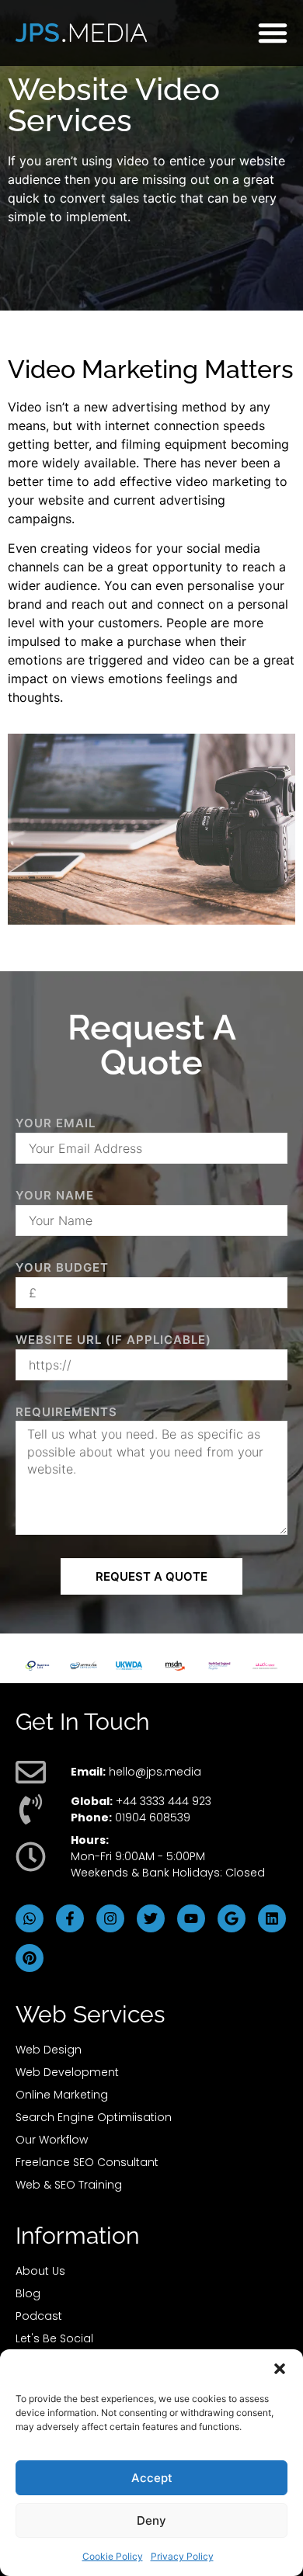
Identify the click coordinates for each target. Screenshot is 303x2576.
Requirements (66, 1412)
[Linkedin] (272, 1918)
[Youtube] (191, 1918)
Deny (151, 2520)
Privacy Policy (182, 2556)
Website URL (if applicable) (113, 1340)
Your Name (55, 1195)
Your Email (56, 1123)
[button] (280, 2369)
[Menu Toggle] (273, 33)
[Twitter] (151, 1918)
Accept (152, 2478)
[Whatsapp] (30, 1918)
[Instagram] (110, 1918)
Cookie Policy (113, 2556)
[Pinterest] (30, 1958)
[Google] (232, 1918)
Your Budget (62, 1267)
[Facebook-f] (70, 1918)
